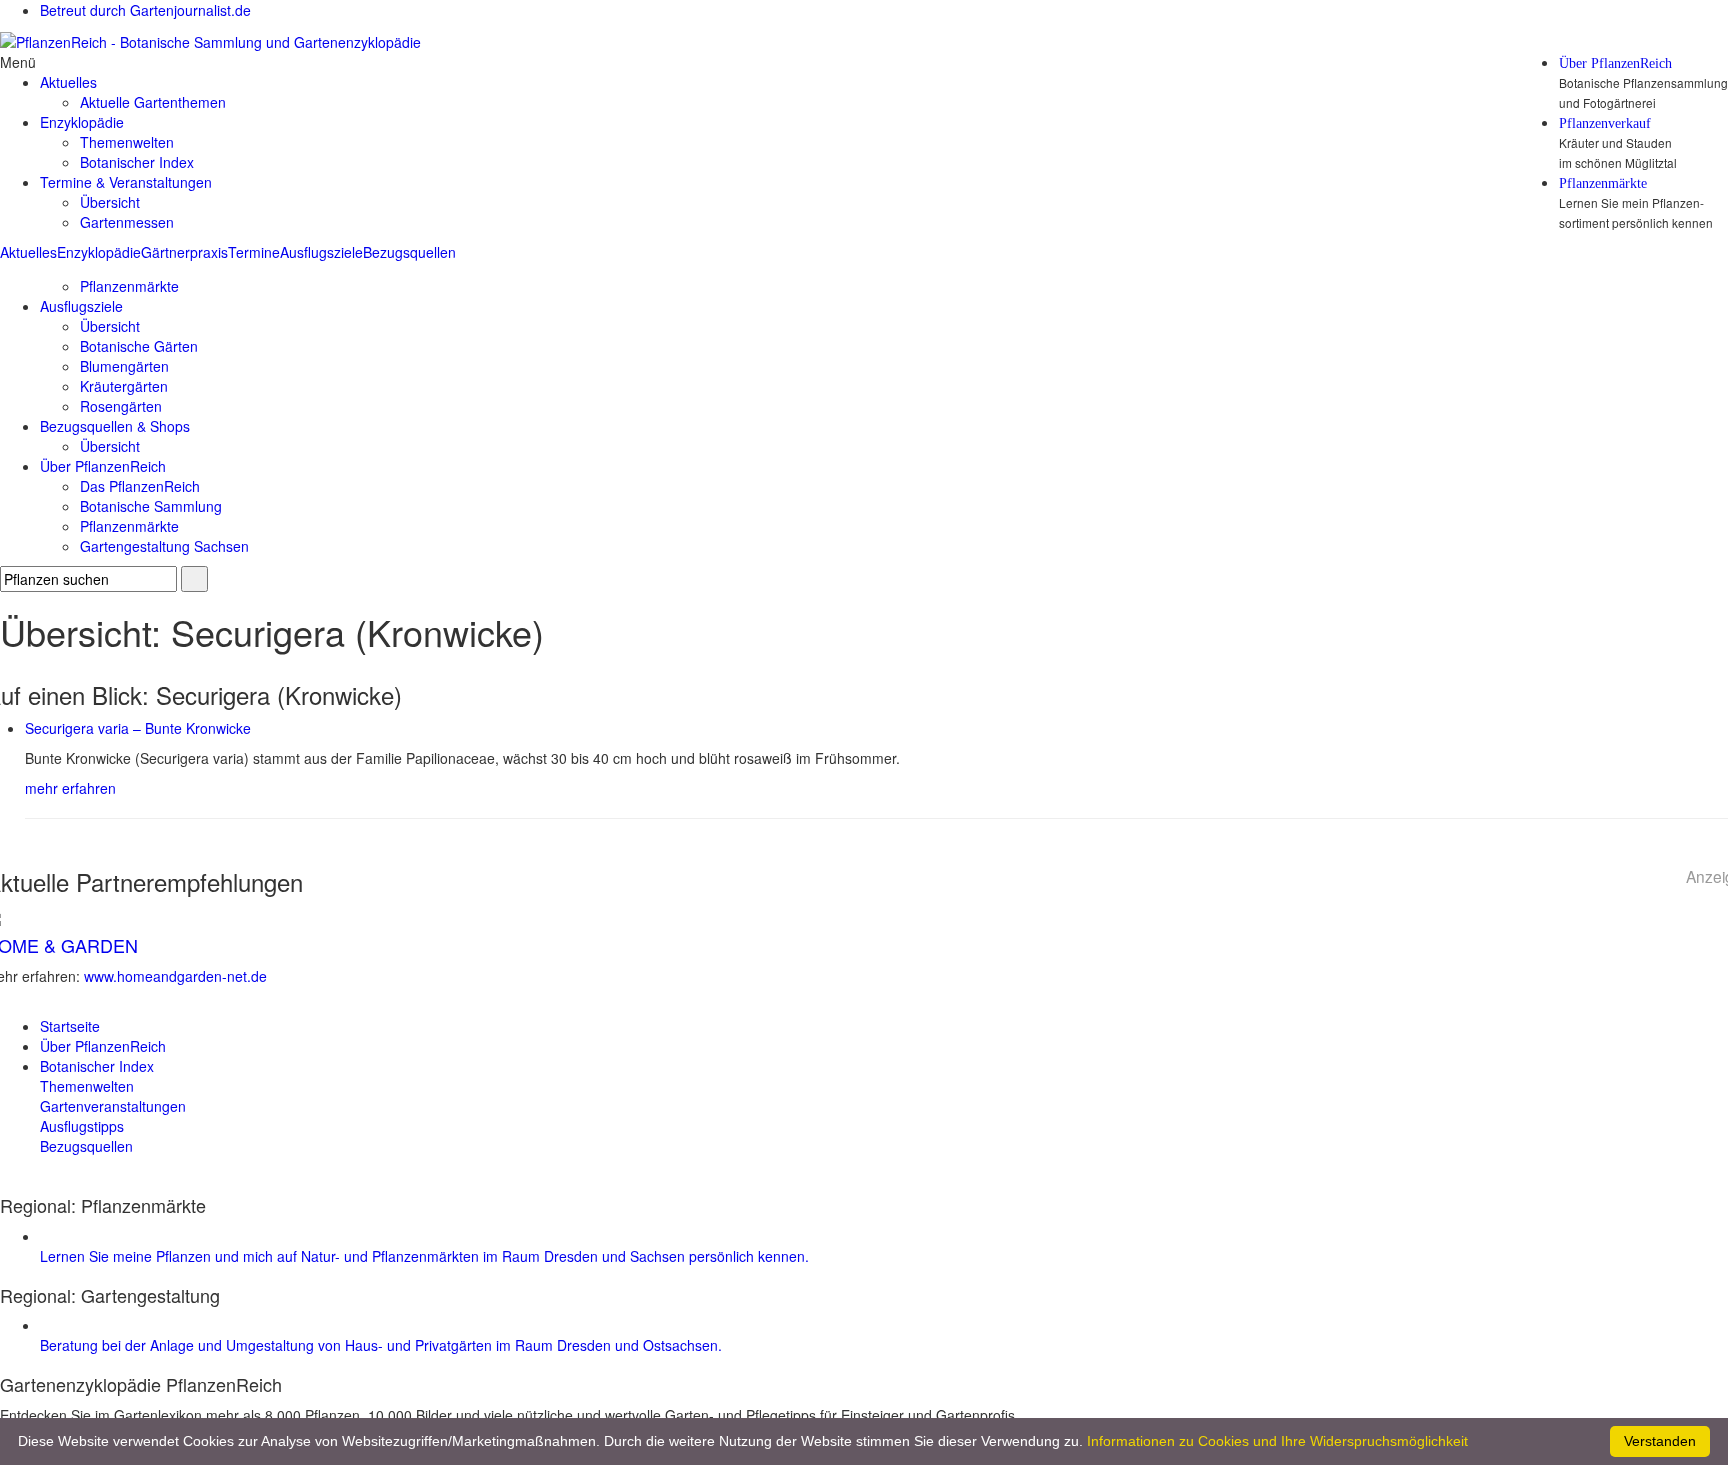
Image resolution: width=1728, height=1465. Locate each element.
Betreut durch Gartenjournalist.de (145, 10)
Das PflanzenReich (140, 486)
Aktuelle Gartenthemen (153, 102)
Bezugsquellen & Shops (115, 426)
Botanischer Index (137, 162)
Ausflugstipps (82, 1126)
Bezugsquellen (409, 252)
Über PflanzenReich (1615, 64)
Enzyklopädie (99, 252)
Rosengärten (121, 406)
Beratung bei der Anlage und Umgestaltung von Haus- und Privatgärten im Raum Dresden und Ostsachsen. (381, 1345)
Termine (254, 252)
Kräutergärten (124, 386)
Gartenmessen (127, 222)
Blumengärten (124, 366)
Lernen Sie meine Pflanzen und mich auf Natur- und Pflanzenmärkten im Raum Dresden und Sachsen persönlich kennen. (424, 1256)
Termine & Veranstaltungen (126, 182)
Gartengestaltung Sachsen (164, 546)
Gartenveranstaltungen (113, 1106)
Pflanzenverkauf (1605, 124)
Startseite (70, 1026)
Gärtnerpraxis (184, 252)
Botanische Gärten (139, 346)
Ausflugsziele (321, 252)
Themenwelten (127, 142)
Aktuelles (28, 252)
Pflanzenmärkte (1603, 184)
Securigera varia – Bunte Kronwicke (138, 728)
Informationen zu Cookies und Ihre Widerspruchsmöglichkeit (1277, 1441)
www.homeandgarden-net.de (175, 976)
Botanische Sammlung (151, 506)
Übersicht (110, 202)
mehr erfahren (70, 788)
